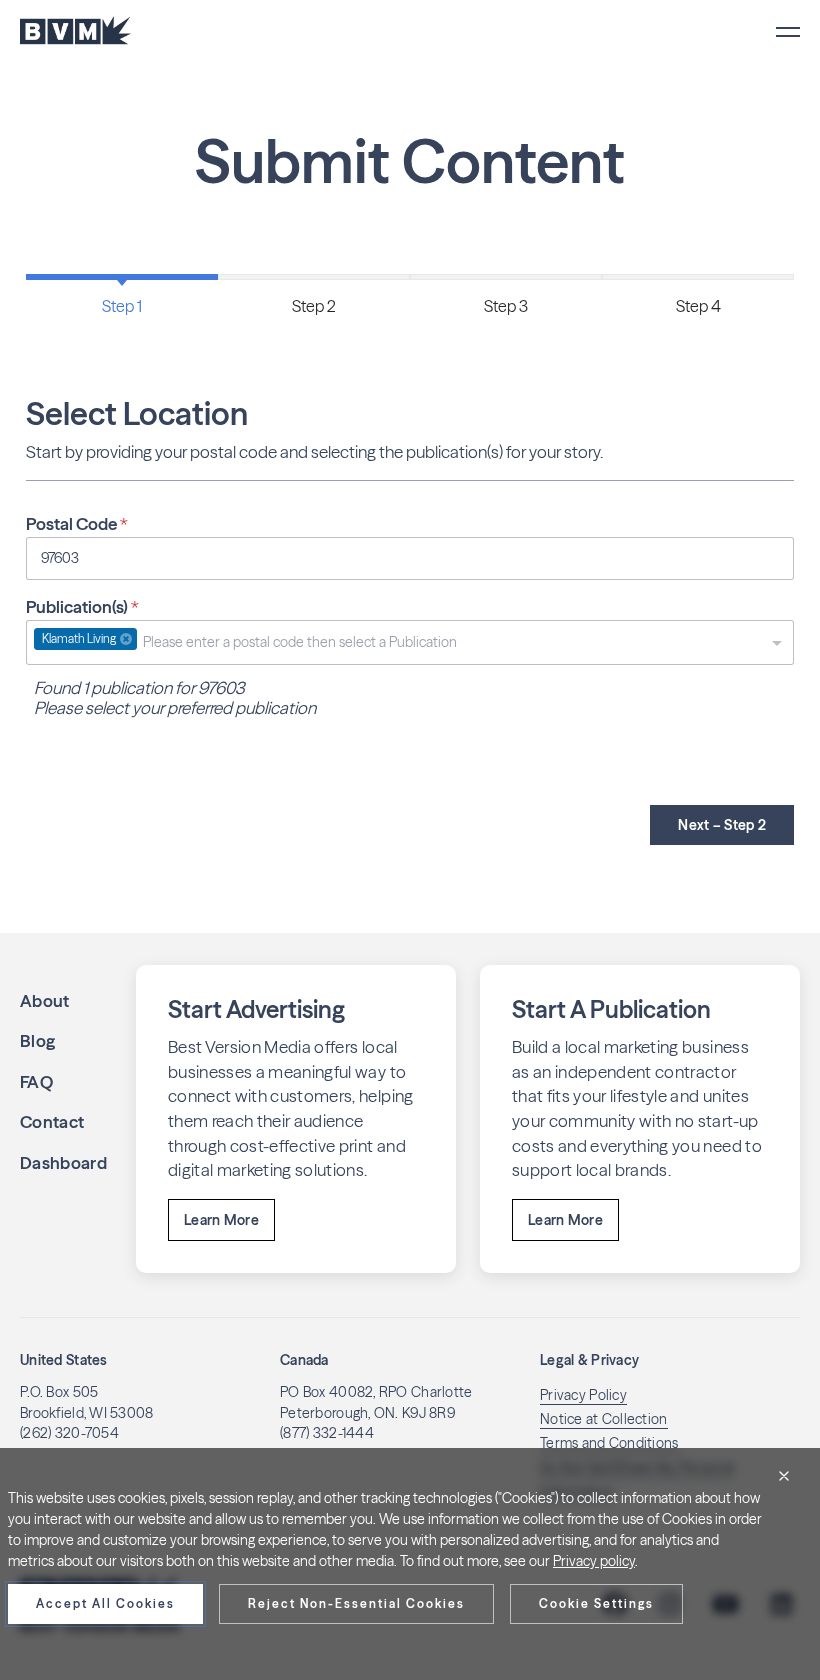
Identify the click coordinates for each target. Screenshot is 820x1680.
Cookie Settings (596, 1603)
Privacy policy (594, 1561)
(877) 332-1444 (327, 1433)
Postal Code (77, 523)
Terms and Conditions (609, 1443)
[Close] (784, 1476)
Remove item (126, 639)
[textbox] (381, 642)
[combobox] (410, 642)
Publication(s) (82, 606)
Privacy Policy (583, 1395)
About (45, 1000)
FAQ (36, 1081)
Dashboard (63, 1162)
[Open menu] (788, 32)
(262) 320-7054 (69, 1433)
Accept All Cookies (105, 1603)
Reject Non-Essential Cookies (356, 1603)
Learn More (221, 1220)
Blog (37, 1040)
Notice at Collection (604, 1419)
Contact (52, 1121)
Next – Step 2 (722, 825)
